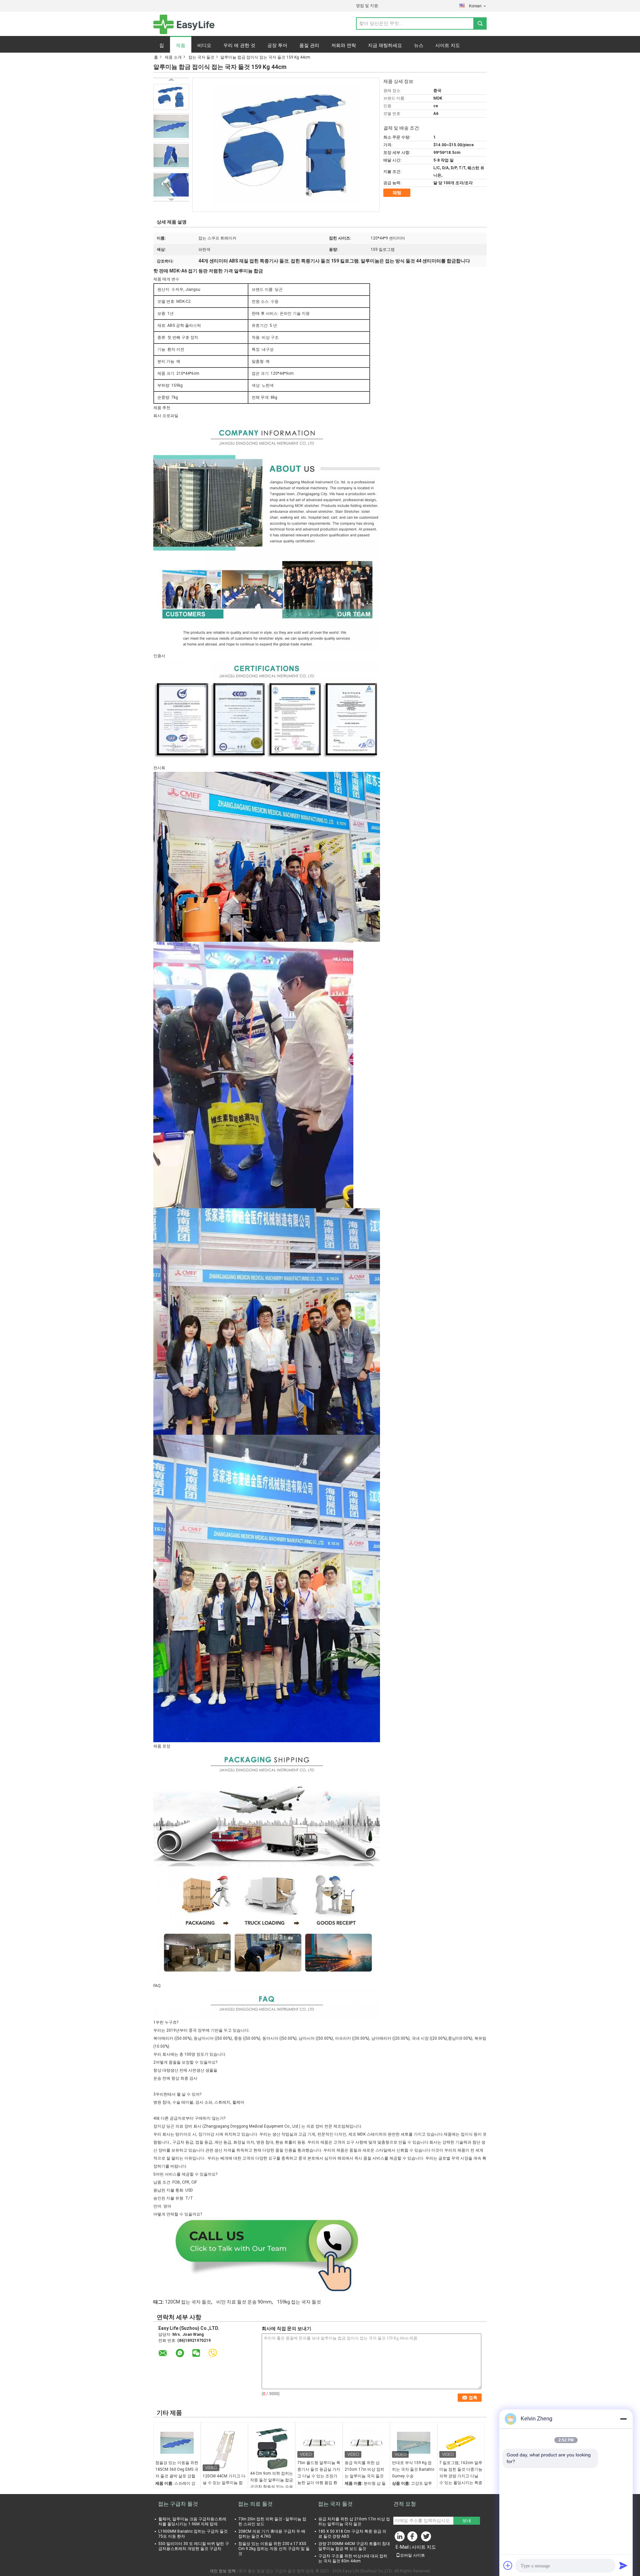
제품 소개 (173, 57)
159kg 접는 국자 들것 (299, 2302)
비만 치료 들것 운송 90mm (244, 2302)
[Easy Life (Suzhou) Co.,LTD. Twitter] (427, 2538)
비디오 (204, 45)
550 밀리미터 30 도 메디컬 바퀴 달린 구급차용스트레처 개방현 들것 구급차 (194, 2546)
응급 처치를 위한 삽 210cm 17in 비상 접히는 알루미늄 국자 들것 (364, 2469)
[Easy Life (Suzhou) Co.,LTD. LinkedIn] (400, 2538)
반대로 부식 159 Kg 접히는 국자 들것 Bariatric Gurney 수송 (413, 2469)
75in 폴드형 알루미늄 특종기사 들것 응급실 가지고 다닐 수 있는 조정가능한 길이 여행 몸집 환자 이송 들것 (319, 2476)
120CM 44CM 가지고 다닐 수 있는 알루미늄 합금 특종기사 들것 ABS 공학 (224, 2486)
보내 (467, 2521)
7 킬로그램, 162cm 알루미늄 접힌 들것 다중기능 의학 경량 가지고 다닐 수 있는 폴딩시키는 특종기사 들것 (461, 2476)
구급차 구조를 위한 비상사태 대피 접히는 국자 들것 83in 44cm (353, 2559)
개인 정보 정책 (223, 2571)
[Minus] (623, 2419)
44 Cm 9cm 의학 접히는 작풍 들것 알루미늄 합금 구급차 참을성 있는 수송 (271, 2480)
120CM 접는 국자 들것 (188, 2302)
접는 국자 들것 (201, 57)
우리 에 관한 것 (239, 45)
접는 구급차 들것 (178, 2504)
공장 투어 (277, 45)
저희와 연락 (344, 45)
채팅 (397, 193)
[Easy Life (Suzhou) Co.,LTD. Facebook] (413, 2538)
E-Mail (402, 2547)
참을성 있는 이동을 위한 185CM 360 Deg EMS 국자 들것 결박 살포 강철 (177, 2469)
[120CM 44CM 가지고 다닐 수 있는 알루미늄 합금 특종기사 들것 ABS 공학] (224, 2449)
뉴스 (419, 45)
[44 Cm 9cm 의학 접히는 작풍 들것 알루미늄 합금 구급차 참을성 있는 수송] (272, 2448)
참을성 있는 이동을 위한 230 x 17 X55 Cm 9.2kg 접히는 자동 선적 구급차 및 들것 (274, 2549)
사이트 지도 (448, 45)
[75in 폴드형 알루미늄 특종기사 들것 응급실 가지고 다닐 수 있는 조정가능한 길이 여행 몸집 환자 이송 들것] (319, 2443)
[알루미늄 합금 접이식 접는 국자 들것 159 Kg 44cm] (171, 97)
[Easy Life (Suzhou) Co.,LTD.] (184, 24)
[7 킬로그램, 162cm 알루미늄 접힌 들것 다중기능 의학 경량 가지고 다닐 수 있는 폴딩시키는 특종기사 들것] (461, 2443)
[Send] (623, 2565)
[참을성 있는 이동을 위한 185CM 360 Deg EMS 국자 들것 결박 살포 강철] (177, 2443)
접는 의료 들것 (255, 2504)
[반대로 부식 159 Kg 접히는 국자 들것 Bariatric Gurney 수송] (414, 2443)
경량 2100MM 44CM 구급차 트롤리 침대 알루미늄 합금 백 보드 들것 (354, 2546)
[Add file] (508, 2565)
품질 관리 (309, 45)
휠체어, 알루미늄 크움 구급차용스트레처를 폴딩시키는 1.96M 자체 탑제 (192, 2522)
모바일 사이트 (412, 2555)
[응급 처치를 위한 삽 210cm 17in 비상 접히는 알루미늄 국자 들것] (366, 2443)
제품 (181, 45)
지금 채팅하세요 (385, 45)
